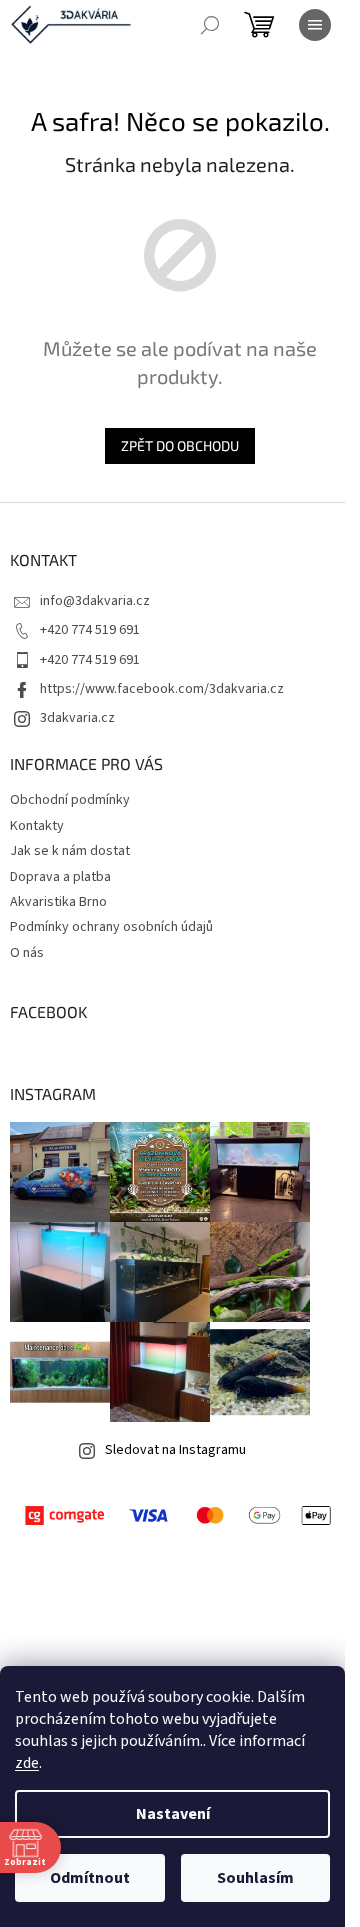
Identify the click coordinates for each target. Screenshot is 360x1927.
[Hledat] (210, 25)
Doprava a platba (60, 877)
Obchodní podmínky (70, 800)
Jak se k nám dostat (70, 851)
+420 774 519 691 (90, 630)
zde (27, 1763)
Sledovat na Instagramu (175, 1450)
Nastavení (173, 1814)
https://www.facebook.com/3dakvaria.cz (162, 689)
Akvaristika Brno (58, 902)
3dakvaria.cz (77, 718)
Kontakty (37, 826)
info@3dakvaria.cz (95, 601)
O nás (27, 953)
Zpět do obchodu (180, 445)
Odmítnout (90, 1878)
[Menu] (315, 25)
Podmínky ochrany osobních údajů (111, 927)
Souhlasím (255, 1878)
